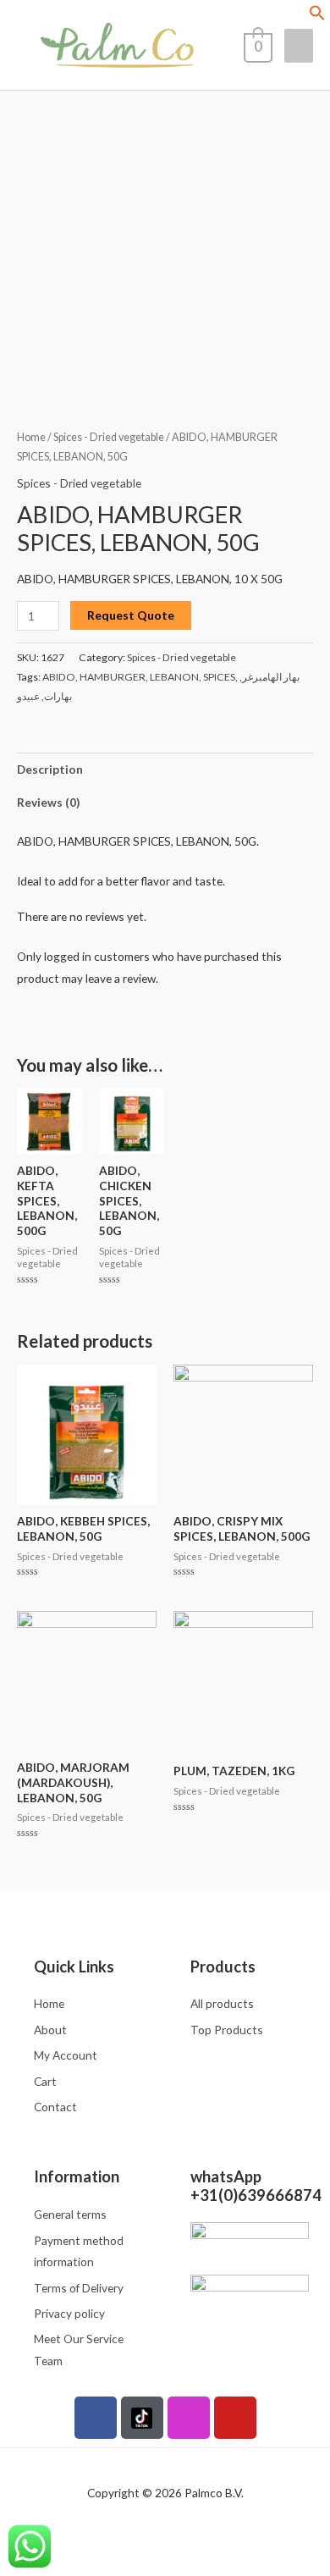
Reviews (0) (48, 802)
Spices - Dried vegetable (109, 437)
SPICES (219, 677)
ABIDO (59, 677)
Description (50, 769)
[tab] (165, 769)
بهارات (58, 696)
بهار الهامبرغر (271, 677)
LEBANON (174, 677)
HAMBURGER (113, 677)
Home (31, 437)
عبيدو (28, 696)
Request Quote (131, 615)
